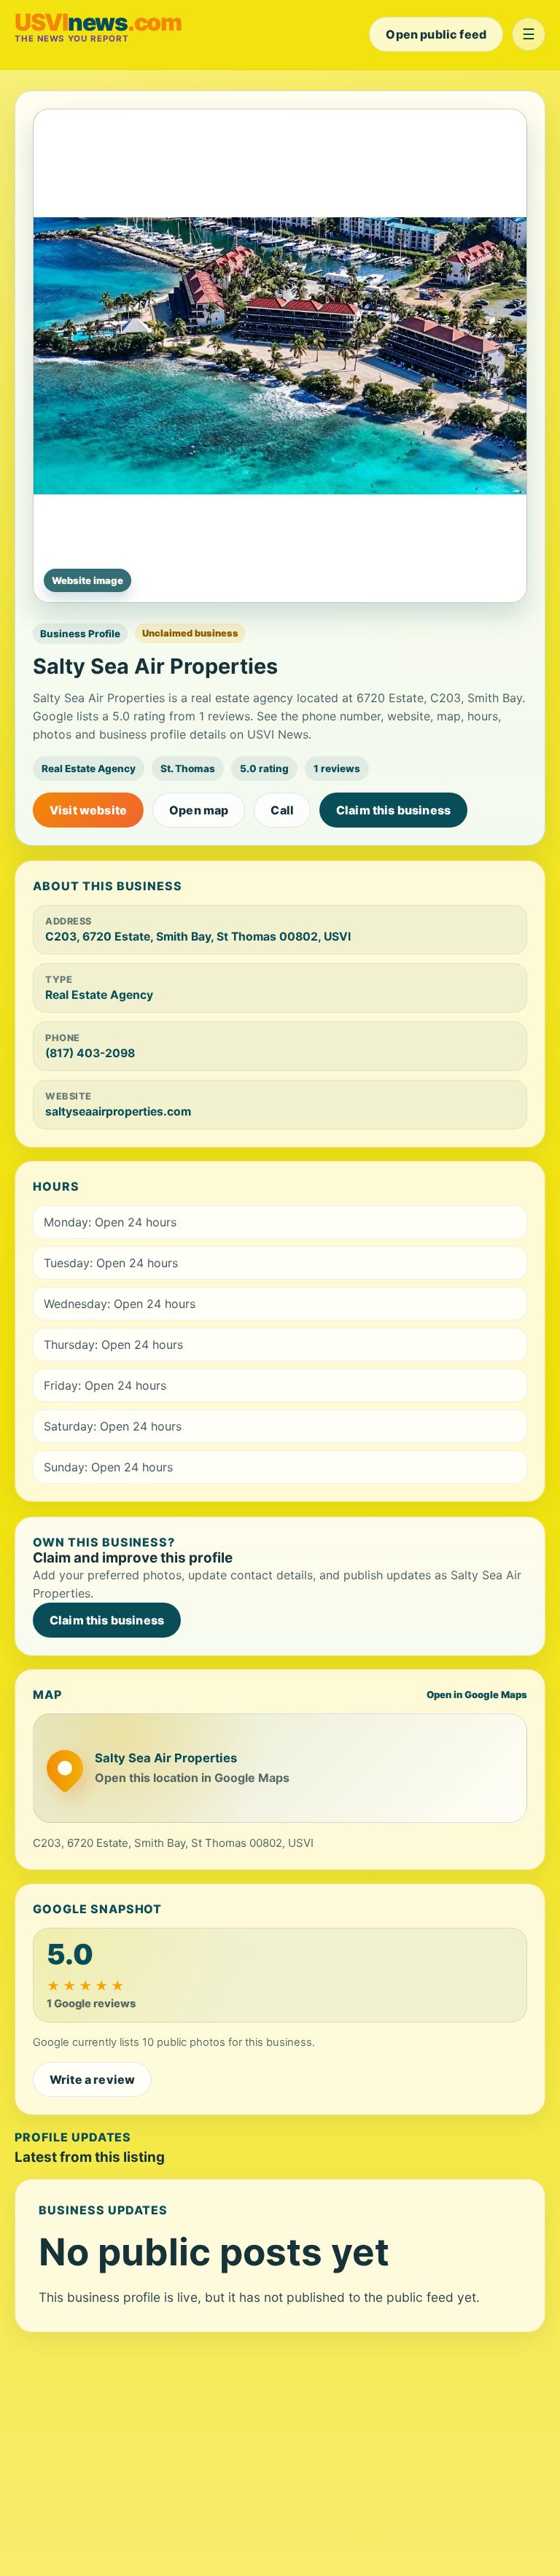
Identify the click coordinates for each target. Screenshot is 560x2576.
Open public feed (436, 34)
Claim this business (393, 810)
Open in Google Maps (477, 1694)
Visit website (88, 810)
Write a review (92, 2079)
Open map (199, 810)
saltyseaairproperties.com (118, 1112)
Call (282, 810)
